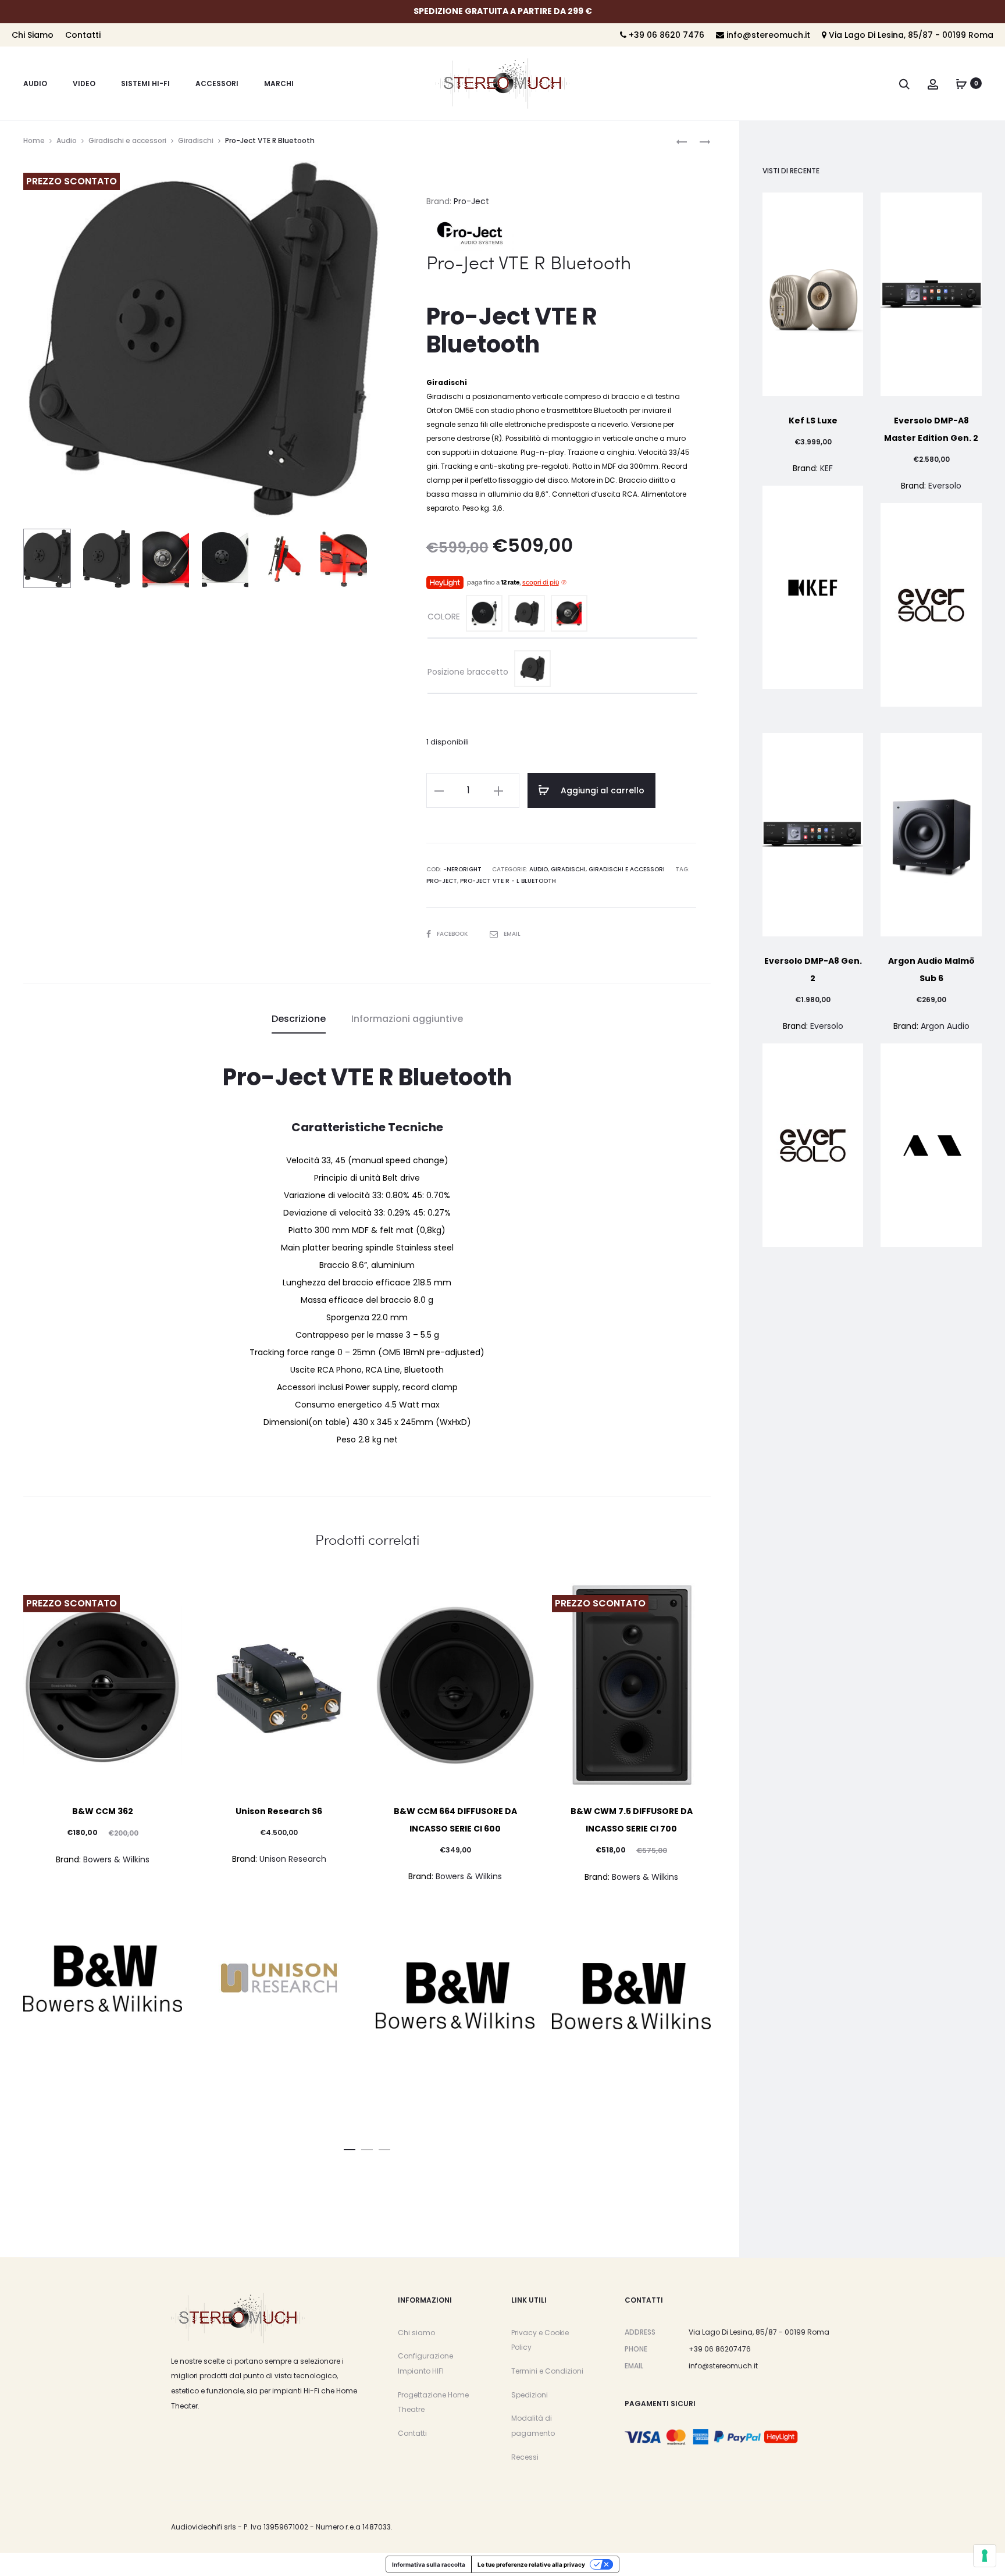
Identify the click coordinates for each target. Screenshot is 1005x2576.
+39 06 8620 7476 (665, 35)
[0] (961, 83)
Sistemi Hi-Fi (145, 83)
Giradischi (196, 140)
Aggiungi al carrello (601, 790)
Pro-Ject (471, 201)
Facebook (453, 934)
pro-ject (442, 881)
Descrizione (299, 1019)
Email (512, 934)
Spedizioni (530, 2395)
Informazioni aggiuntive (407, 1019)
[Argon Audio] (931, 1145)
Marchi (279, 83)
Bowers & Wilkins (116, 1859)
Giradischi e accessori (127, 140)
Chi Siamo (33, 35)
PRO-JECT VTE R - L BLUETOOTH (508, 881)
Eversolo (945, 486)
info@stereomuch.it (767, 35)
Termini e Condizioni (547, 2371)
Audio (35, 83)
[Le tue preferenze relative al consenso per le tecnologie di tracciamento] (985, 2556)
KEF (826, 468)
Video (84, 83)
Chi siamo (416, 2333)
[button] (350, 2147)
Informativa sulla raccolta (429, 2564)
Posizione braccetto (468, 672)
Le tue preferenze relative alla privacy (531, 2564)
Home (34, 140)
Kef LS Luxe (813, 421)
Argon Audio (945, 1026)
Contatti (83, 35)
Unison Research (293, 1859)
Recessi (525, 2457)
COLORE (444, 617)
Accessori (217, 83)
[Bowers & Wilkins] (103, 1979)
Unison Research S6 (279, 1811)
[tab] (299, 1019)
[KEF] (813, 587)
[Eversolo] (931, 605)
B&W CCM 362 (103, 1811)
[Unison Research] (279, 1978)
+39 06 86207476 (720, 2349)
